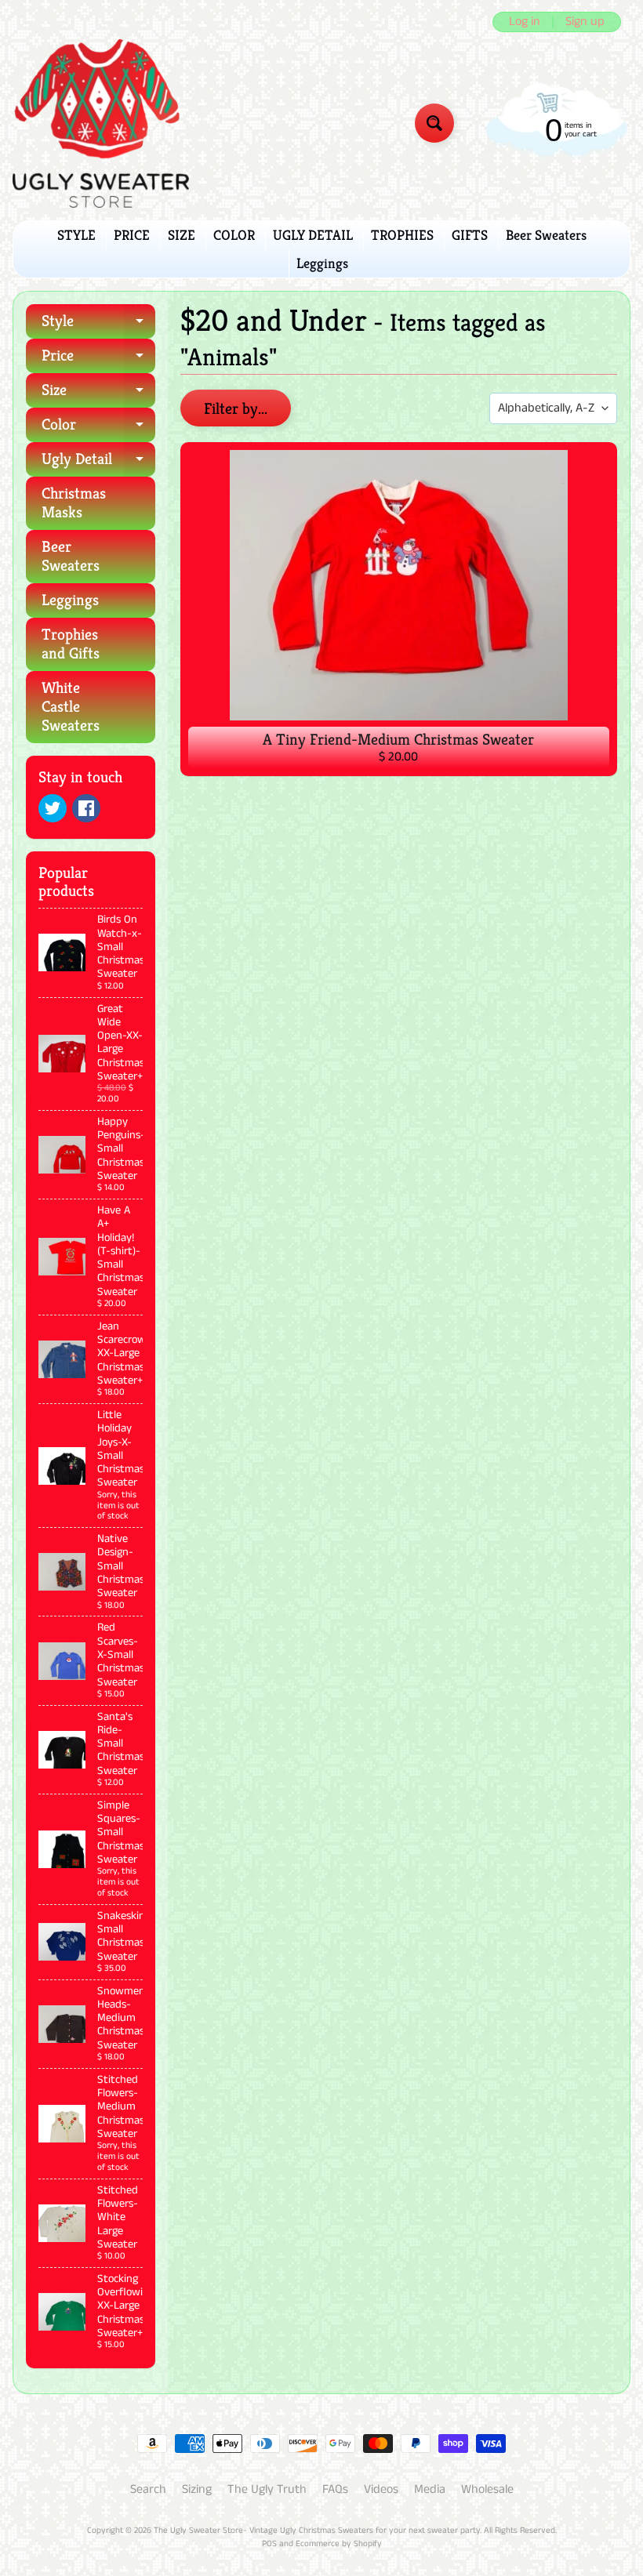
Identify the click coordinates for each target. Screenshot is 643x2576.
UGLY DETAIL (313, 235)
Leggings (322, 263)
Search (148, 2489)
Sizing (197, 2489)
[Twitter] (53, 808)
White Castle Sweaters (71, 707)
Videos (381, 2489)
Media (430, 2489)
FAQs (335, 2489)
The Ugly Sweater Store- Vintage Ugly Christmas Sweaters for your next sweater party (317, 2531)
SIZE (182, 235)
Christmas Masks (74, 503)
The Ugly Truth (267, 2489)
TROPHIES (402, 235)
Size (98, 394)
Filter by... (236, 409)
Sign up (585, 22)
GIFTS (470, 235)
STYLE (76, 235)
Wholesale (487, 2489)
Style (98, 325)
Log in (525, 22)
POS (269, 2544)
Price (98, 359)
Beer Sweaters (546, 235)
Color (98, 428)
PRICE (132, 235)
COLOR (234, 235)
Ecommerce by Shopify (339, 2544)
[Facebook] (86, 808)
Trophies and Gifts (71, 644)
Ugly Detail (98, 463)
